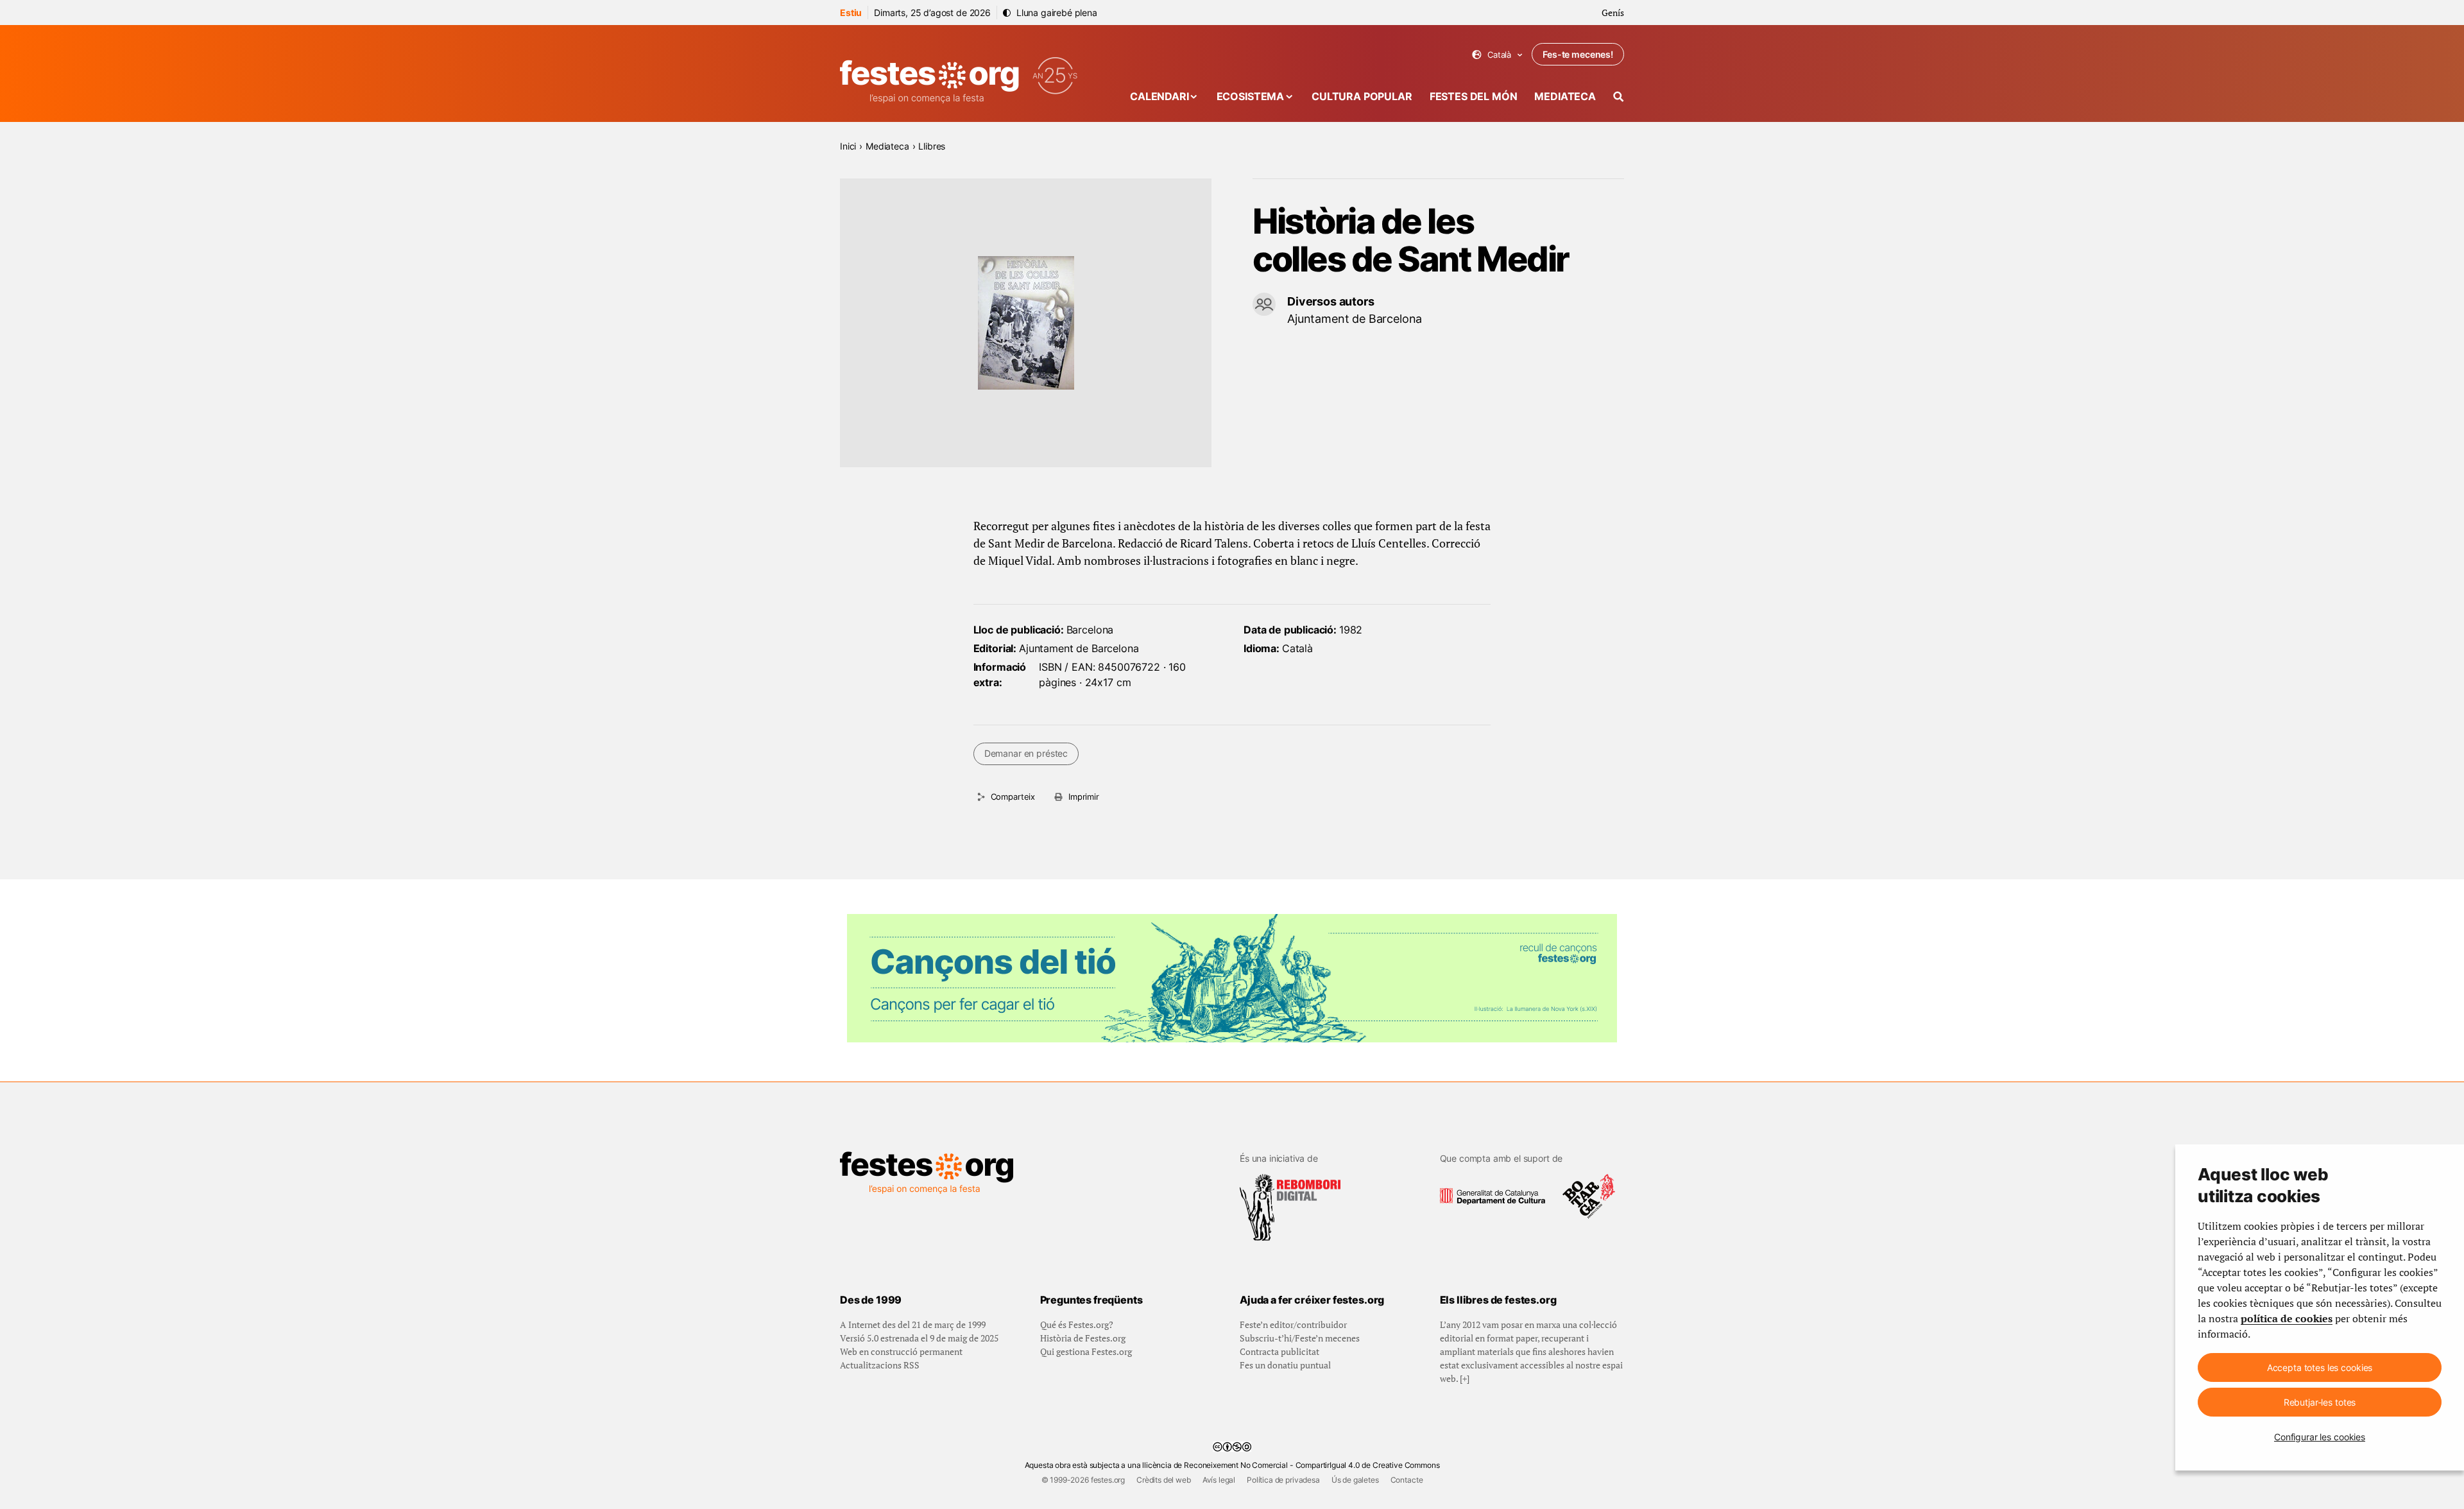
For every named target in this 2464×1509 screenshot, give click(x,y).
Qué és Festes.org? (1077, 1324)
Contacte (1407, 1480)
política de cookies (2287, 1318)
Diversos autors (1331, 301)
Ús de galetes (1355, 1480)
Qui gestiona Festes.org (1086, 1351)
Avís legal (1219, 1480)
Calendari (1159, 96)
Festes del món (1474, 96)
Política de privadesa (1283, 1480)
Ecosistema (1250, 96)
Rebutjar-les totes (2320, 1402)
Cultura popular (1362, 96)
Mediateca (1565, 96)
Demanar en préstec (1026, 753)
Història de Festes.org (1083, 1338)
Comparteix (1013, 797)
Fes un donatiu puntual (1285, 1365)
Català (1497, 55)
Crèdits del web (1164, 1480)
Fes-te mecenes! (1578, 54)
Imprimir (1084, 797)
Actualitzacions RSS (880, 1365)
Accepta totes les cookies (2320, 1367)
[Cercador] (1619, 97)
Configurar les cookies (2320, 1437)
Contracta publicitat (1279, 1351)
